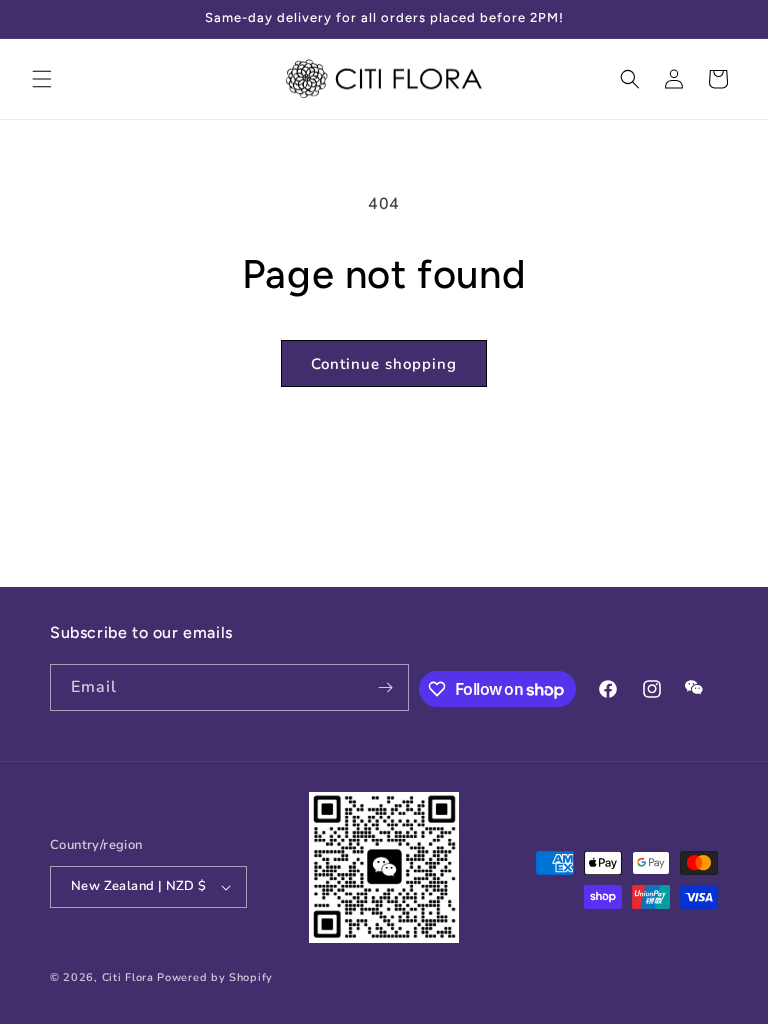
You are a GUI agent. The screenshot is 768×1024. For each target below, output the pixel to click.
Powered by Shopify (215, 977)
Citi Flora (128, 977)
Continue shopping (384, 364)
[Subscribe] (386, 687)
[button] (42, 79)
